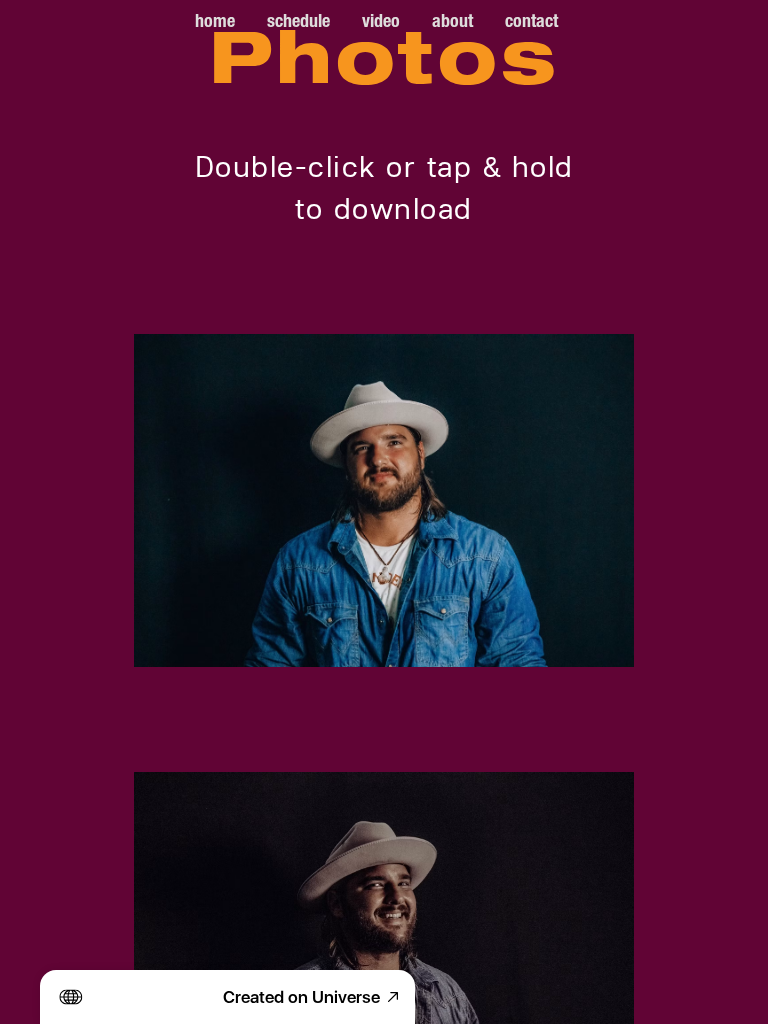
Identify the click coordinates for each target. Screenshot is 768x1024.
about (452, 23)
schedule (298, 23)
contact (531, 23)
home (215, 23)
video (381, 23)
